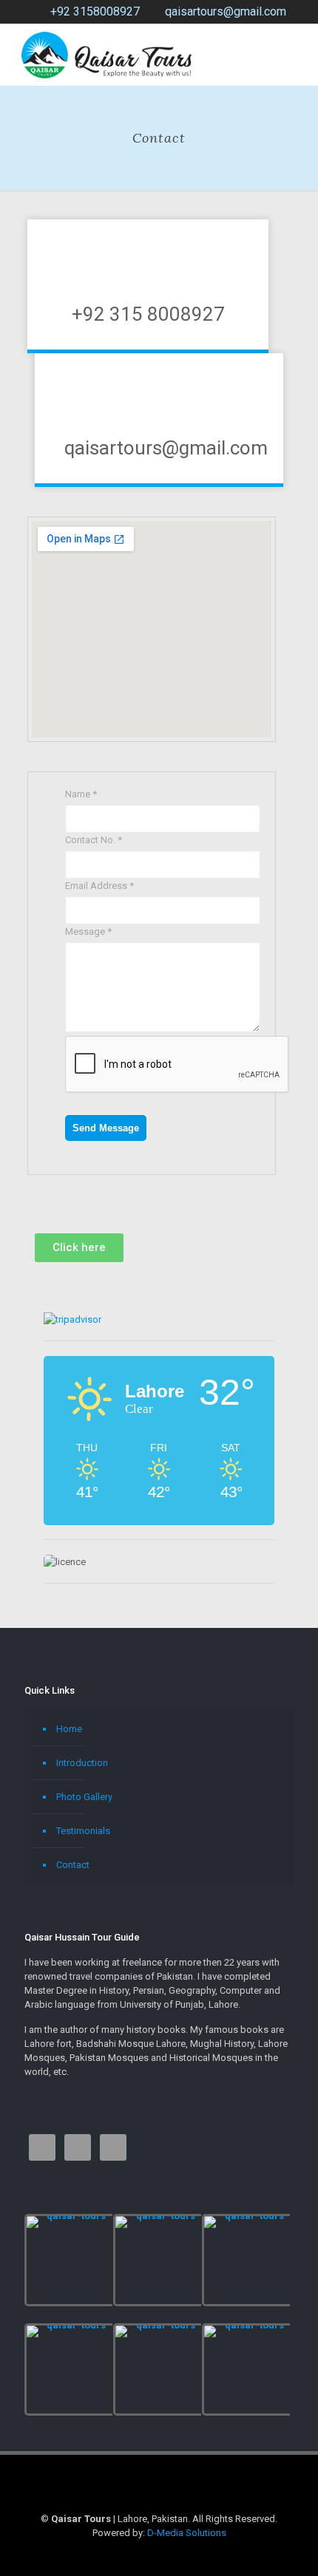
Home (69, 1729)
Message (88, 931)
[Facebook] (139, 2554)
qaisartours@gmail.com (226, 11)
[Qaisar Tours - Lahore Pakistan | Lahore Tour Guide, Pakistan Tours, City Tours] (106, 54)
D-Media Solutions (187, 2533)
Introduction (82, 1763)
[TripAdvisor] (179, 2554)
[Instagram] (159, 2554)
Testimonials (83, 1831)
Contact (73, 1865)
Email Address (99, 886)
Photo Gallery (84, 1797)
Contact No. (94, 840)
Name (81, 794)
